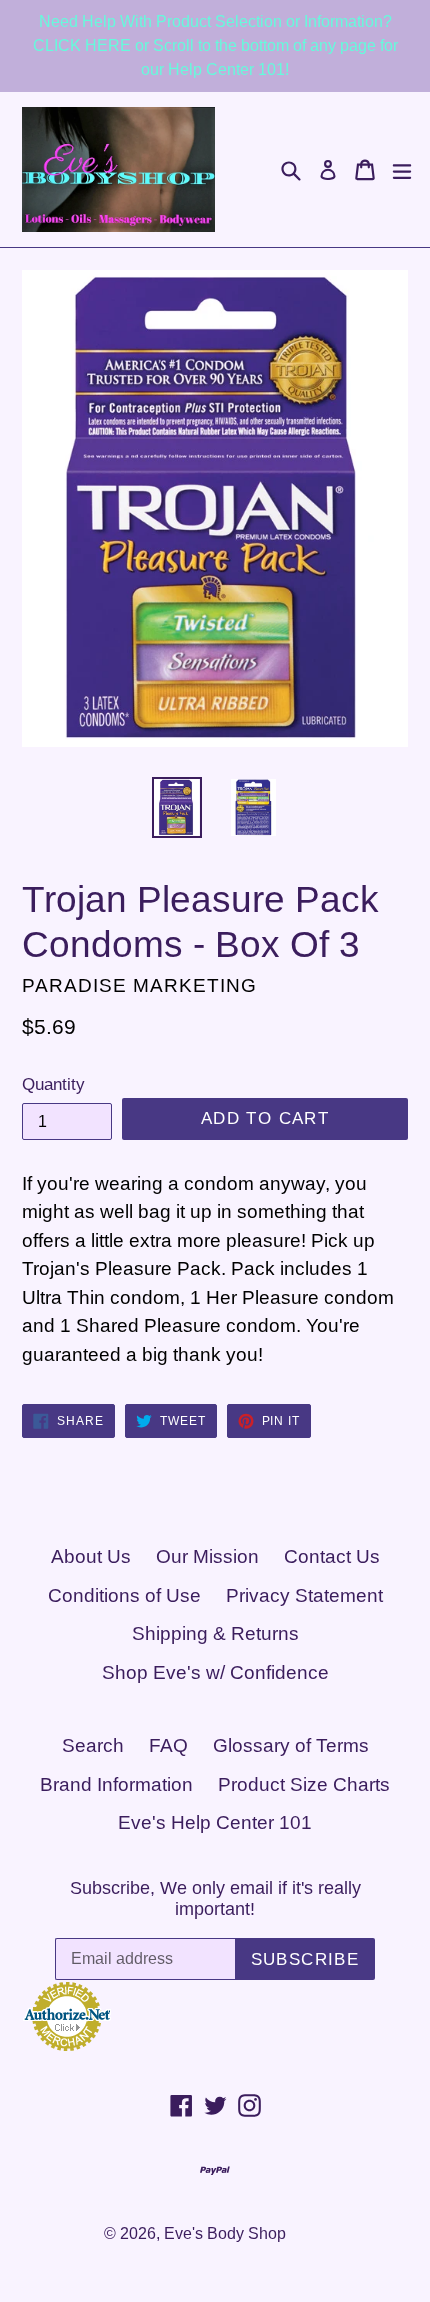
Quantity (53, 1084)
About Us (91, 1556)
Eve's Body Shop (225, 2233)
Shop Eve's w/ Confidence (215, 1672)
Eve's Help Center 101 (215, 1822)
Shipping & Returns (215, 1633)
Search (93, 1745)
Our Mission (207, 1556)
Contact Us (332, 1556)
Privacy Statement (304, 1595)
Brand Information (116, 1784)
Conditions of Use (124, 1595)
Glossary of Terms (291, 1745)
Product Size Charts (304, 1784)
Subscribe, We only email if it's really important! (215, 1899)
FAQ (168, 1745)
